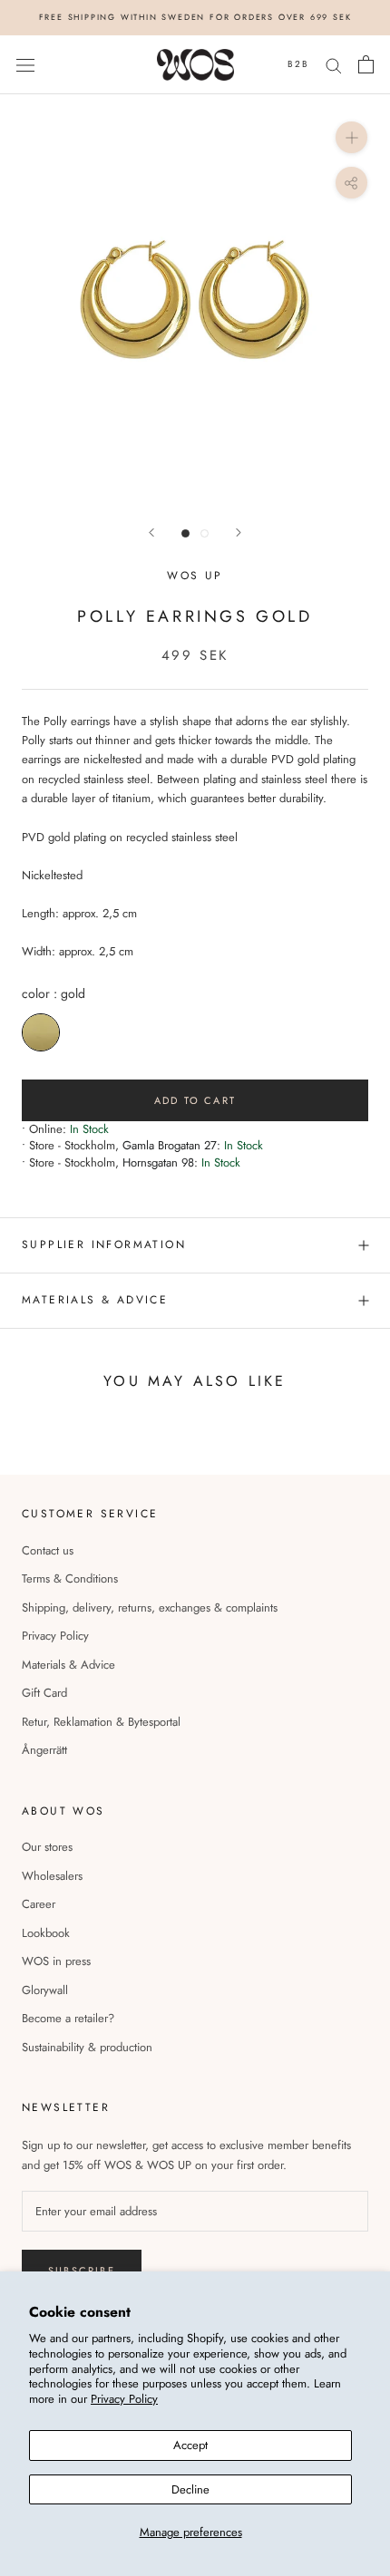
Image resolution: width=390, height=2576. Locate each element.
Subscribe (82, 2271)
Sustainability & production (87, 2047)
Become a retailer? (68, 2018)
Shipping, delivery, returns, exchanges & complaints (150, 1608)
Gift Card (44, 1693)
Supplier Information (104, 1244)
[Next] (239, 533)
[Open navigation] (25, 65)
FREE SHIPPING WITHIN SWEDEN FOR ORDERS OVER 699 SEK (195, 17)
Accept (190, 2445)
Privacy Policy (124, 2399)
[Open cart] (366, 64)
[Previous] (151, 533)
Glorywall (45, 1990)
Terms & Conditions (70, 1579)
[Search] (334, 65)
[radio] (41, 1032)
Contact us (48, 1550)
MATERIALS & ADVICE (95, 1300)
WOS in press (56, 1961)
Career (39, 1904)
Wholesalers (52, 1876)
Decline (190, 2489)
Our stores (47, 1847)
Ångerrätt (44, 1750)
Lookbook (46, 1933)
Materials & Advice (68, 1665)
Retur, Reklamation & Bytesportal (101, 1722)
